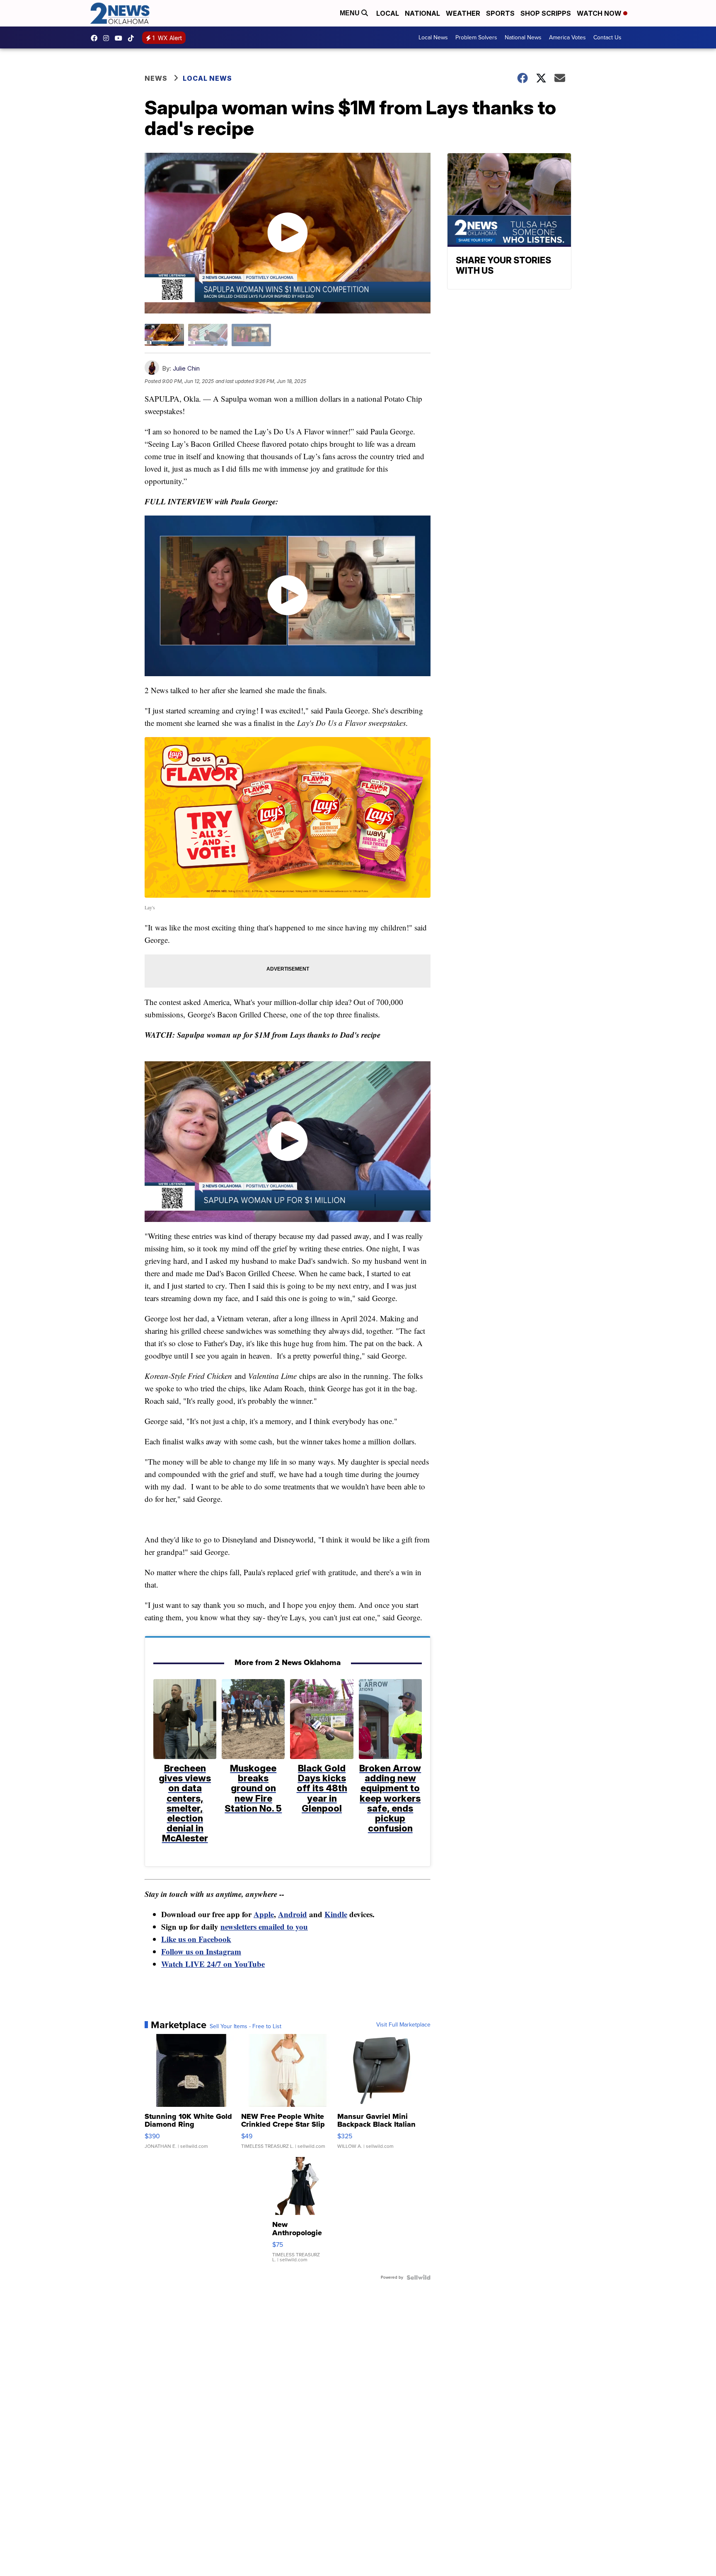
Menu (351, 13)
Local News (433, 37)
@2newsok (133, 38)
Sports (500, 13)
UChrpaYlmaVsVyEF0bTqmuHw (121, 38)
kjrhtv (96, 38)
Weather (463, 13)
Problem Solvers (476, 37)
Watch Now (600, 13)
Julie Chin (186, 368)
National (422, 13)
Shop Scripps (546, 13)
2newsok (108, 38)
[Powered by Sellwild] (418, 2277)
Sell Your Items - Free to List (246, 2027)
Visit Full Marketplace (403, 2025)
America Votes (567, 37)
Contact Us (607, 37)
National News (523, 37)
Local (388, 13)
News (156, 78)
